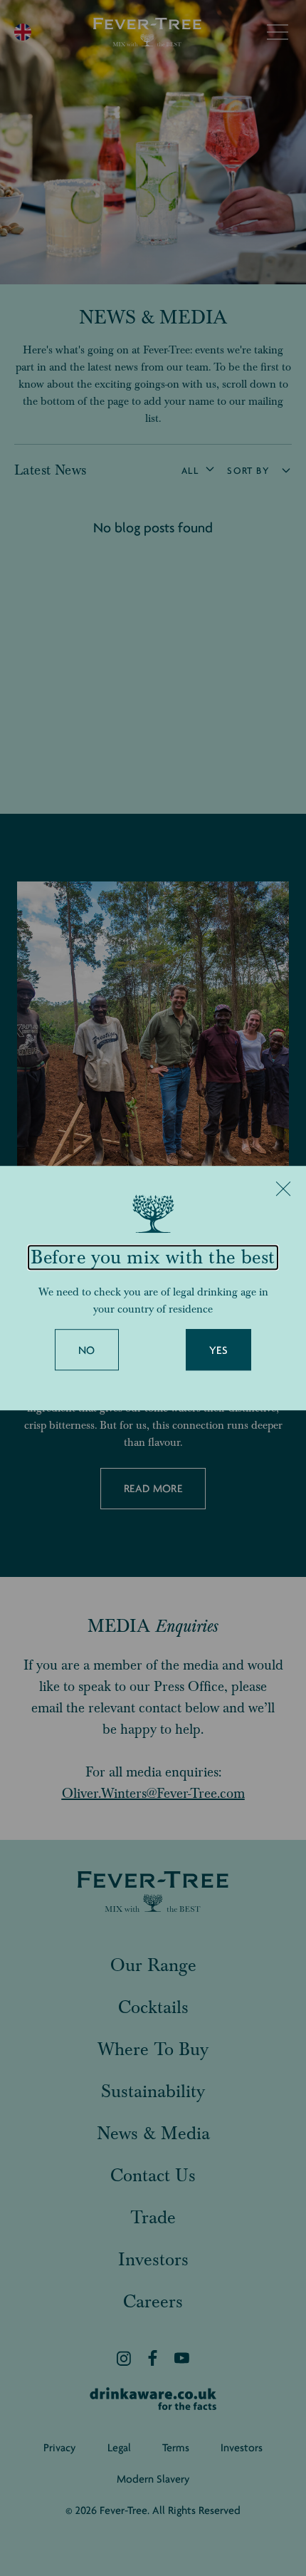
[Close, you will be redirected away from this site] (283, 1189)
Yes (218, 1350)
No (87, 1350)
